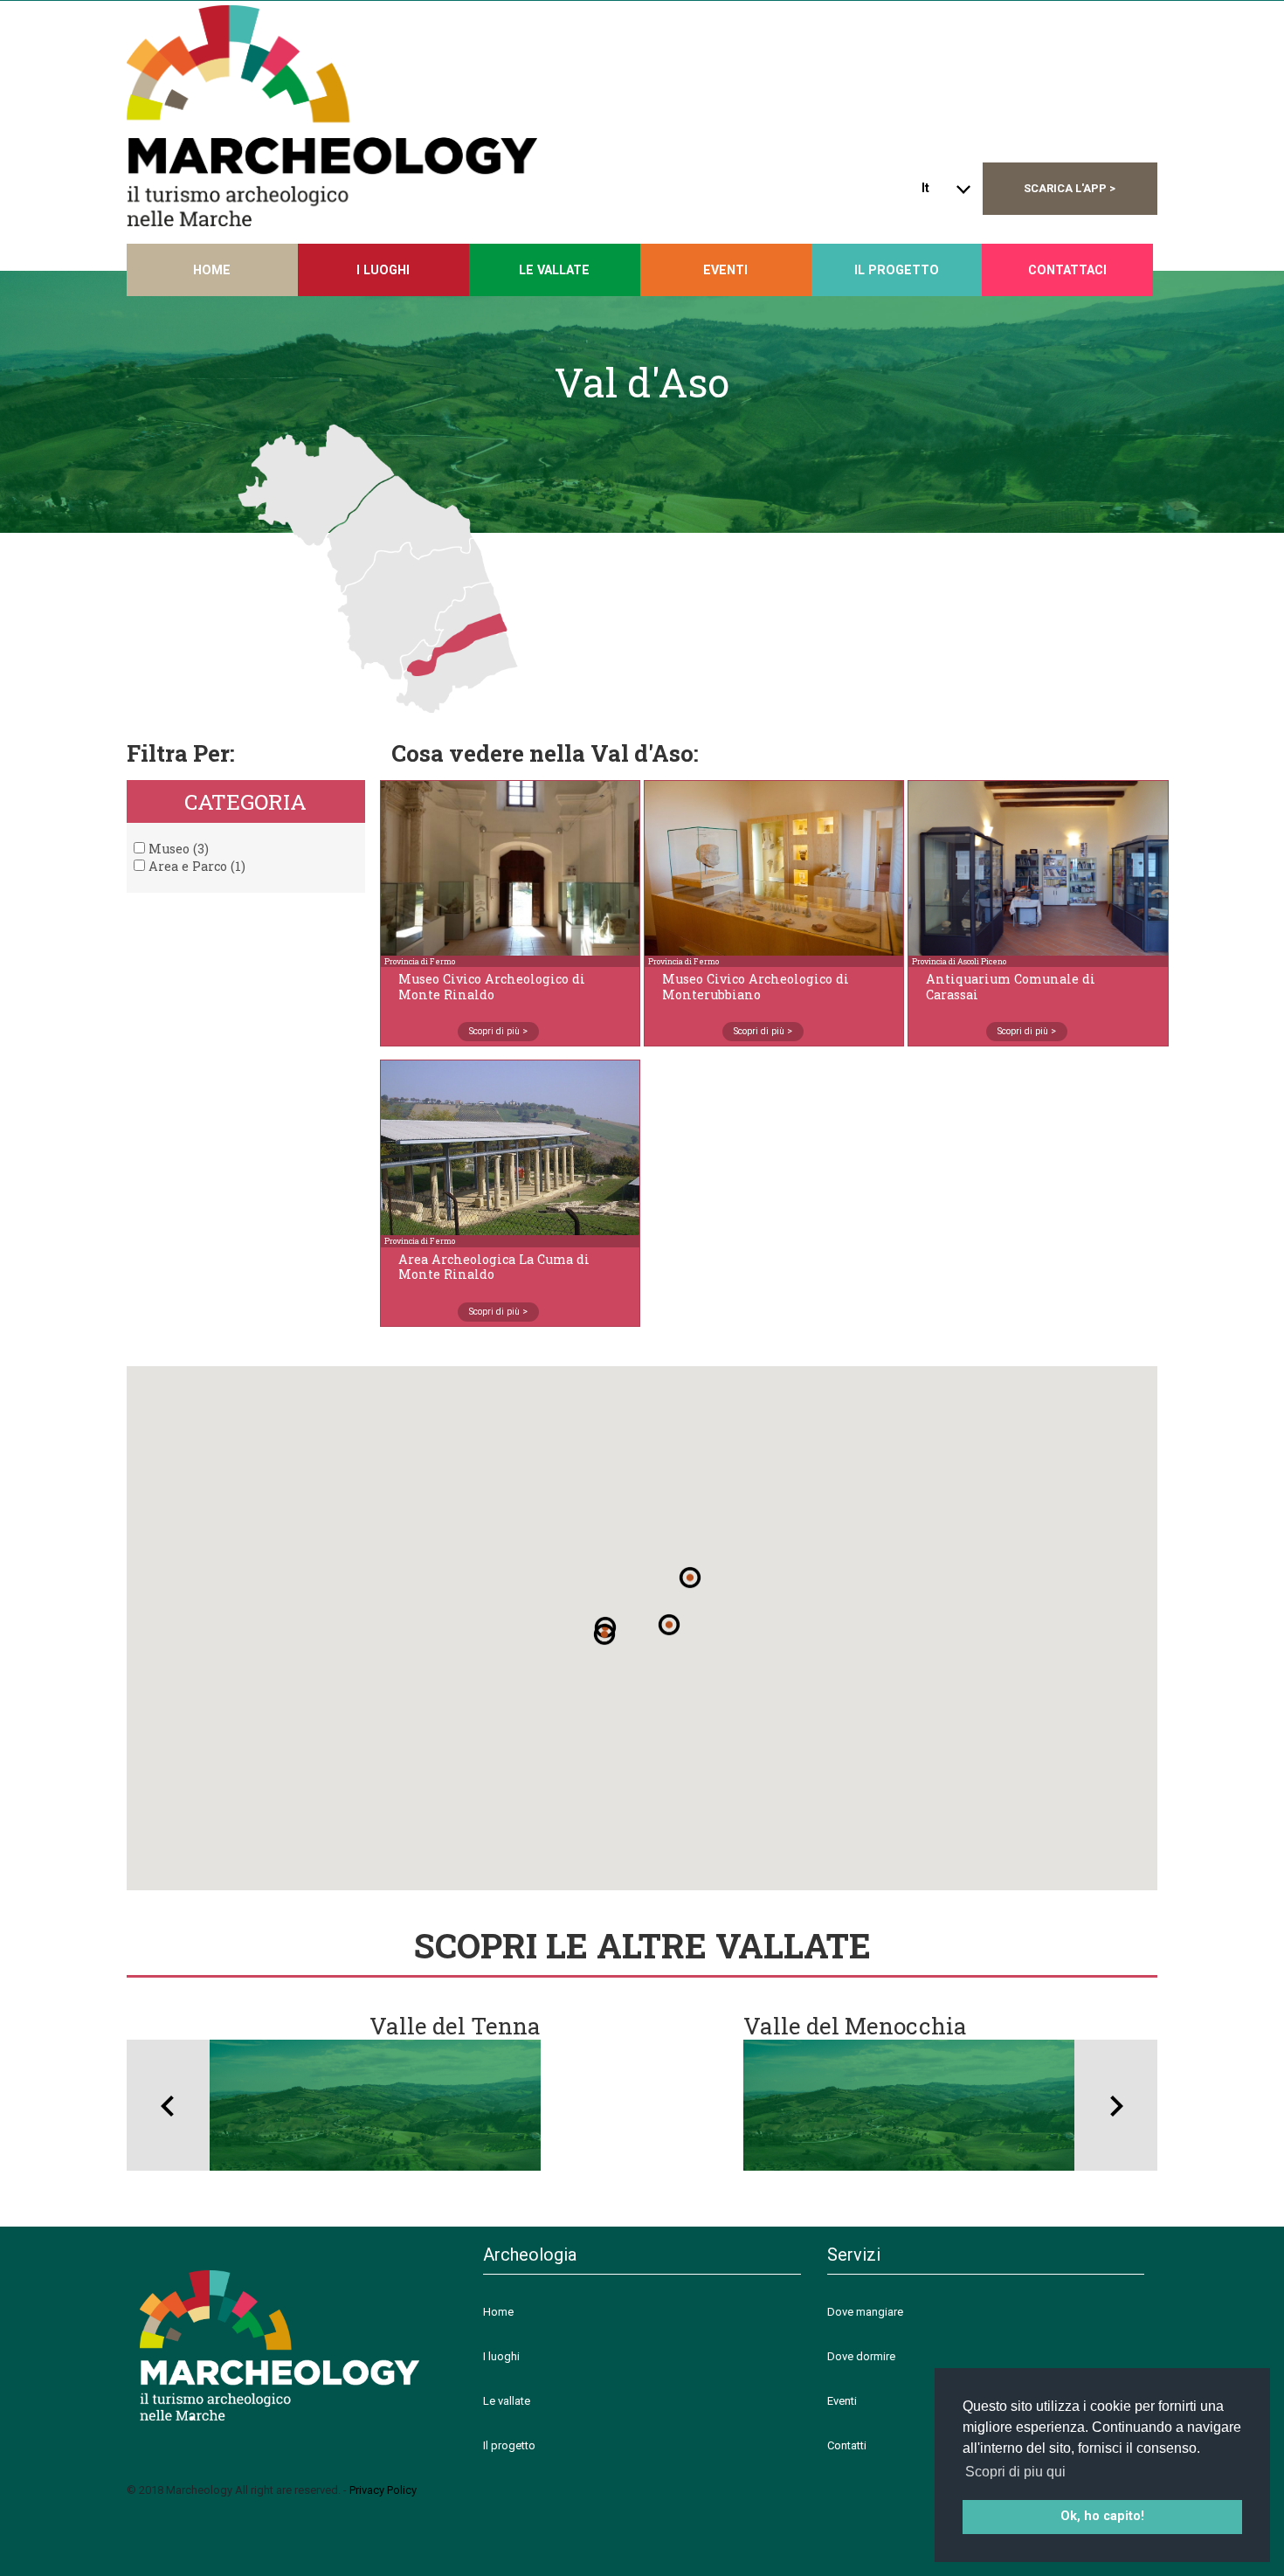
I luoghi (501, 2356)
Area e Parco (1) (195, 866)
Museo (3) (177, 849)
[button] (690, 1578)
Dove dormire (861, 2356)
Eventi (725, 270)
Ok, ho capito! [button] (1102, 2516)
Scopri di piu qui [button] (1015, 2472)
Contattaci (1067, 270)
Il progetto (897, 270)
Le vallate (554, 270)
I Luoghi (383, 270)
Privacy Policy (383, 2490)
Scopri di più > (498, 1031)
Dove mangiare (865, 2312)
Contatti (847, 2445)
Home (212, 270)
